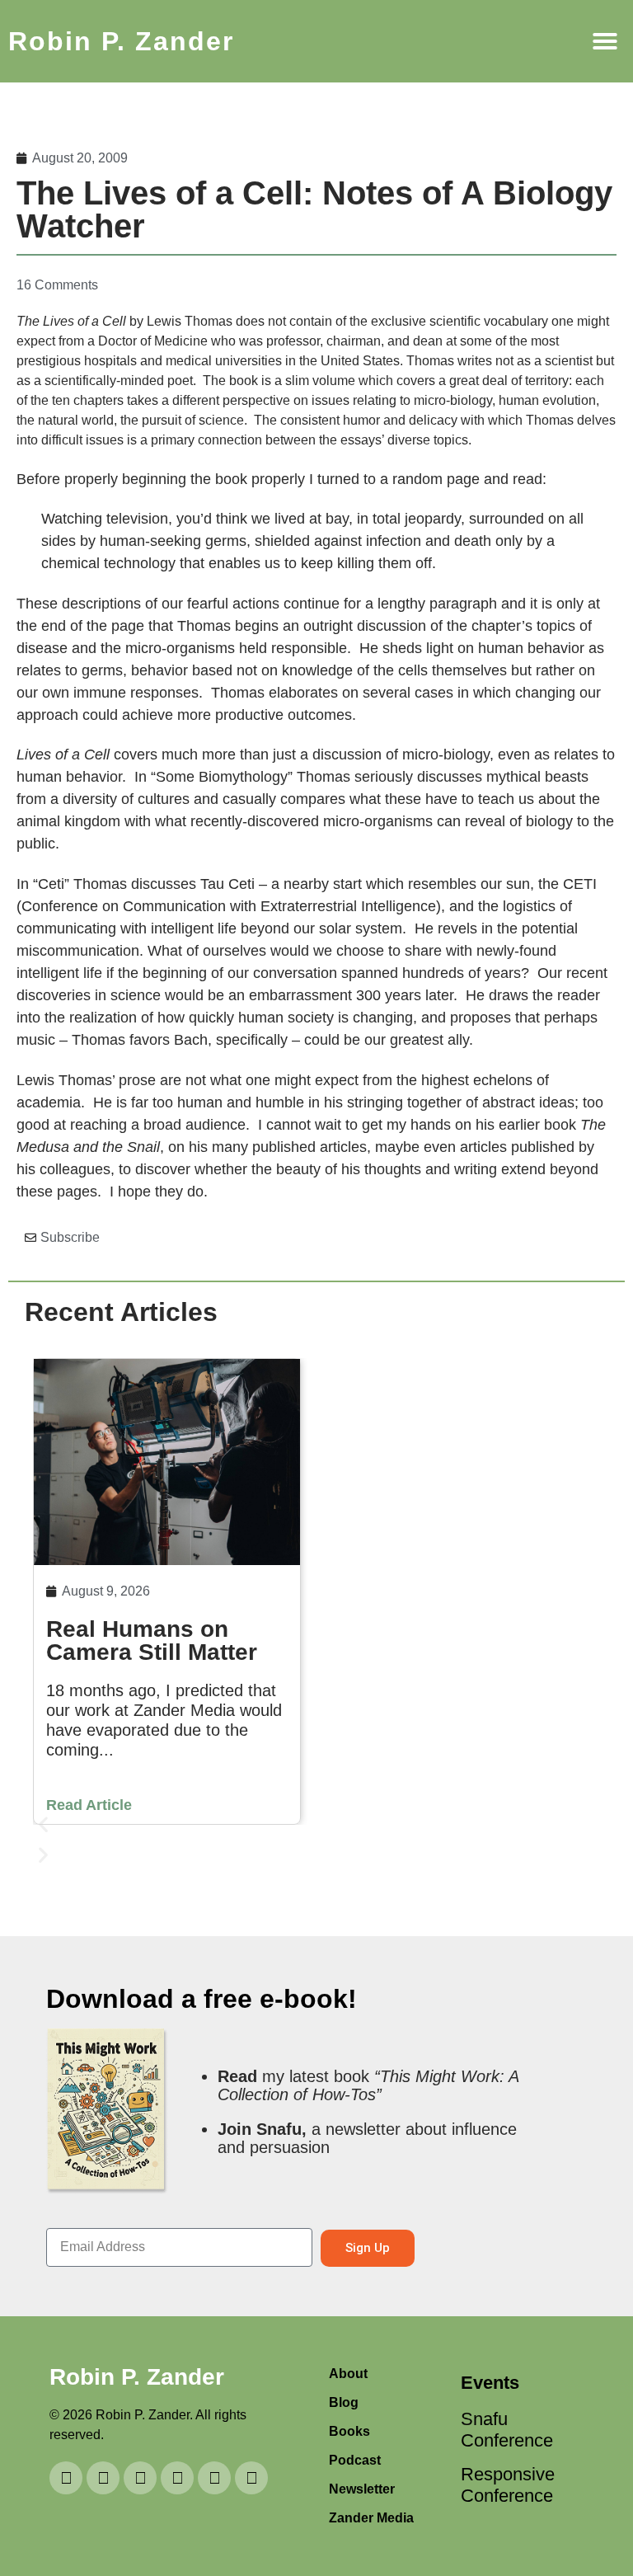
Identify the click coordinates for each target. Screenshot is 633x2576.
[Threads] (177, 2478)
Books (349, 2431)
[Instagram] (140, 2478)
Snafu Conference (502, 2430)
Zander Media (371, 2518)
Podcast (355, 2460)
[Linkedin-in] (103, 2478)
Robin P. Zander (121, 41)
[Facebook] (251, 2478)
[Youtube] (66, 2478)
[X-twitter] (214, 2478)
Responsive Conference (502, 2485)
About (348, 2374)
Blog (344, 2402)
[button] (605, 41)
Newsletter (362, 2489)
